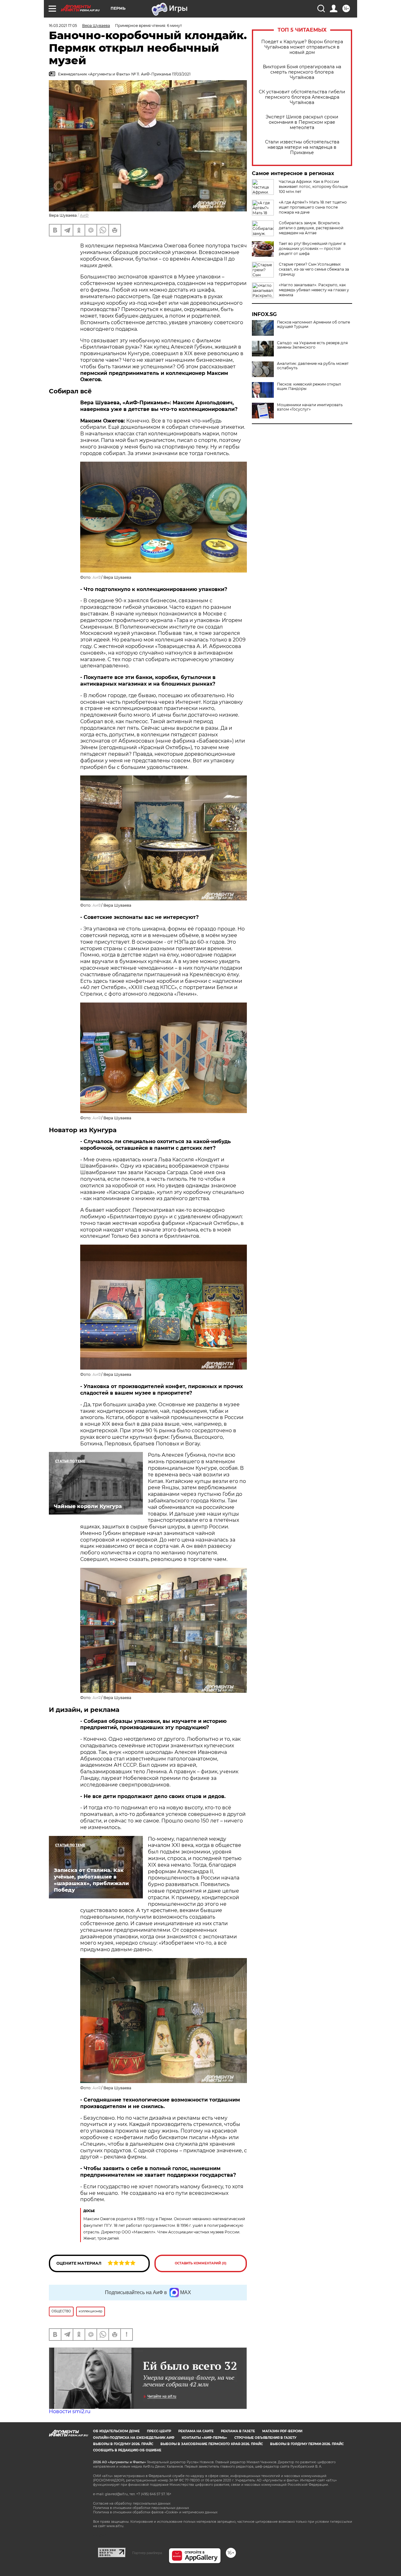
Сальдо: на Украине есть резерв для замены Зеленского (312, 345)
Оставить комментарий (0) (201, 2263)
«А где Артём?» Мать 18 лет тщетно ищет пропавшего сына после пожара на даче (313, 207)
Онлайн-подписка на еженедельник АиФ (134, 2438)
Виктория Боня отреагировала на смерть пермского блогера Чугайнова (302, 72)
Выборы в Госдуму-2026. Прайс (123, 2444)
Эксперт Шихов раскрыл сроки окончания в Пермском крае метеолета (302, 122)
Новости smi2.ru (70, 2411)
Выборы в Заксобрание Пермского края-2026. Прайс (212, 2444)
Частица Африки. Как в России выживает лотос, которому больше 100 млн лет (313, 187)
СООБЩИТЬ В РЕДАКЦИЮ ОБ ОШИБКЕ (127, 2450)
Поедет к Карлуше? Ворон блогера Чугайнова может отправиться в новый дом (302, 47)
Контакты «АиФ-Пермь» (204, 2438)
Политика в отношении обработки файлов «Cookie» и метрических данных (155, 2512)
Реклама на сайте (196, 2431)
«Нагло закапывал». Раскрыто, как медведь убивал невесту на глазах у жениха (314, 290)
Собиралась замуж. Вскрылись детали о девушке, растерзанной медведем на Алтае (311, 228)
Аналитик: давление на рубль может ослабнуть (313, 366)
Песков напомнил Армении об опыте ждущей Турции (313, 324)
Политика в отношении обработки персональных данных (141, 2508)
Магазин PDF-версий (282, 2431)
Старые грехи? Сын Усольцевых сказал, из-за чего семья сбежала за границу (314, 269)
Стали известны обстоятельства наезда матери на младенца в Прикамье (302, 147)
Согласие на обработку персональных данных (132, 2503)
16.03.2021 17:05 (63, 26)
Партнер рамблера (147, 2553)
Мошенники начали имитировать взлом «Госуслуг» (310, 407)
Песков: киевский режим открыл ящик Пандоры (309, 386)
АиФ (84, 215)
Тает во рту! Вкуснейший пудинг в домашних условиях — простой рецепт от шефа (312, 249)
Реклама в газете (238, 2431)
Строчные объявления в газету (265, 2438)
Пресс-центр (159, 2431)
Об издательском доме (116, 2431)
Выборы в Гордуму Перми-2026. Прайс (307, 2444)
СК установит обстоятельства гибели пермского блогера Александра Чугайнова (302, 97)
